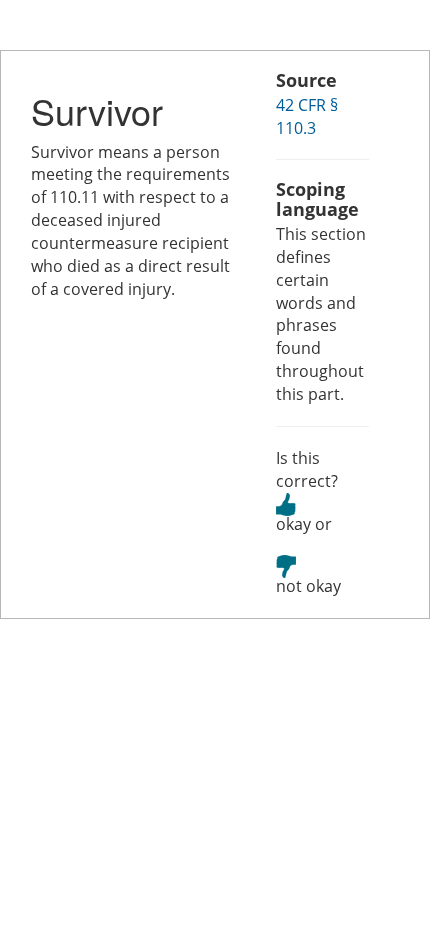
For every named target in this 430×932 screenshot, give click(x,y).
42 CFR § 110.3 (307, 116)
